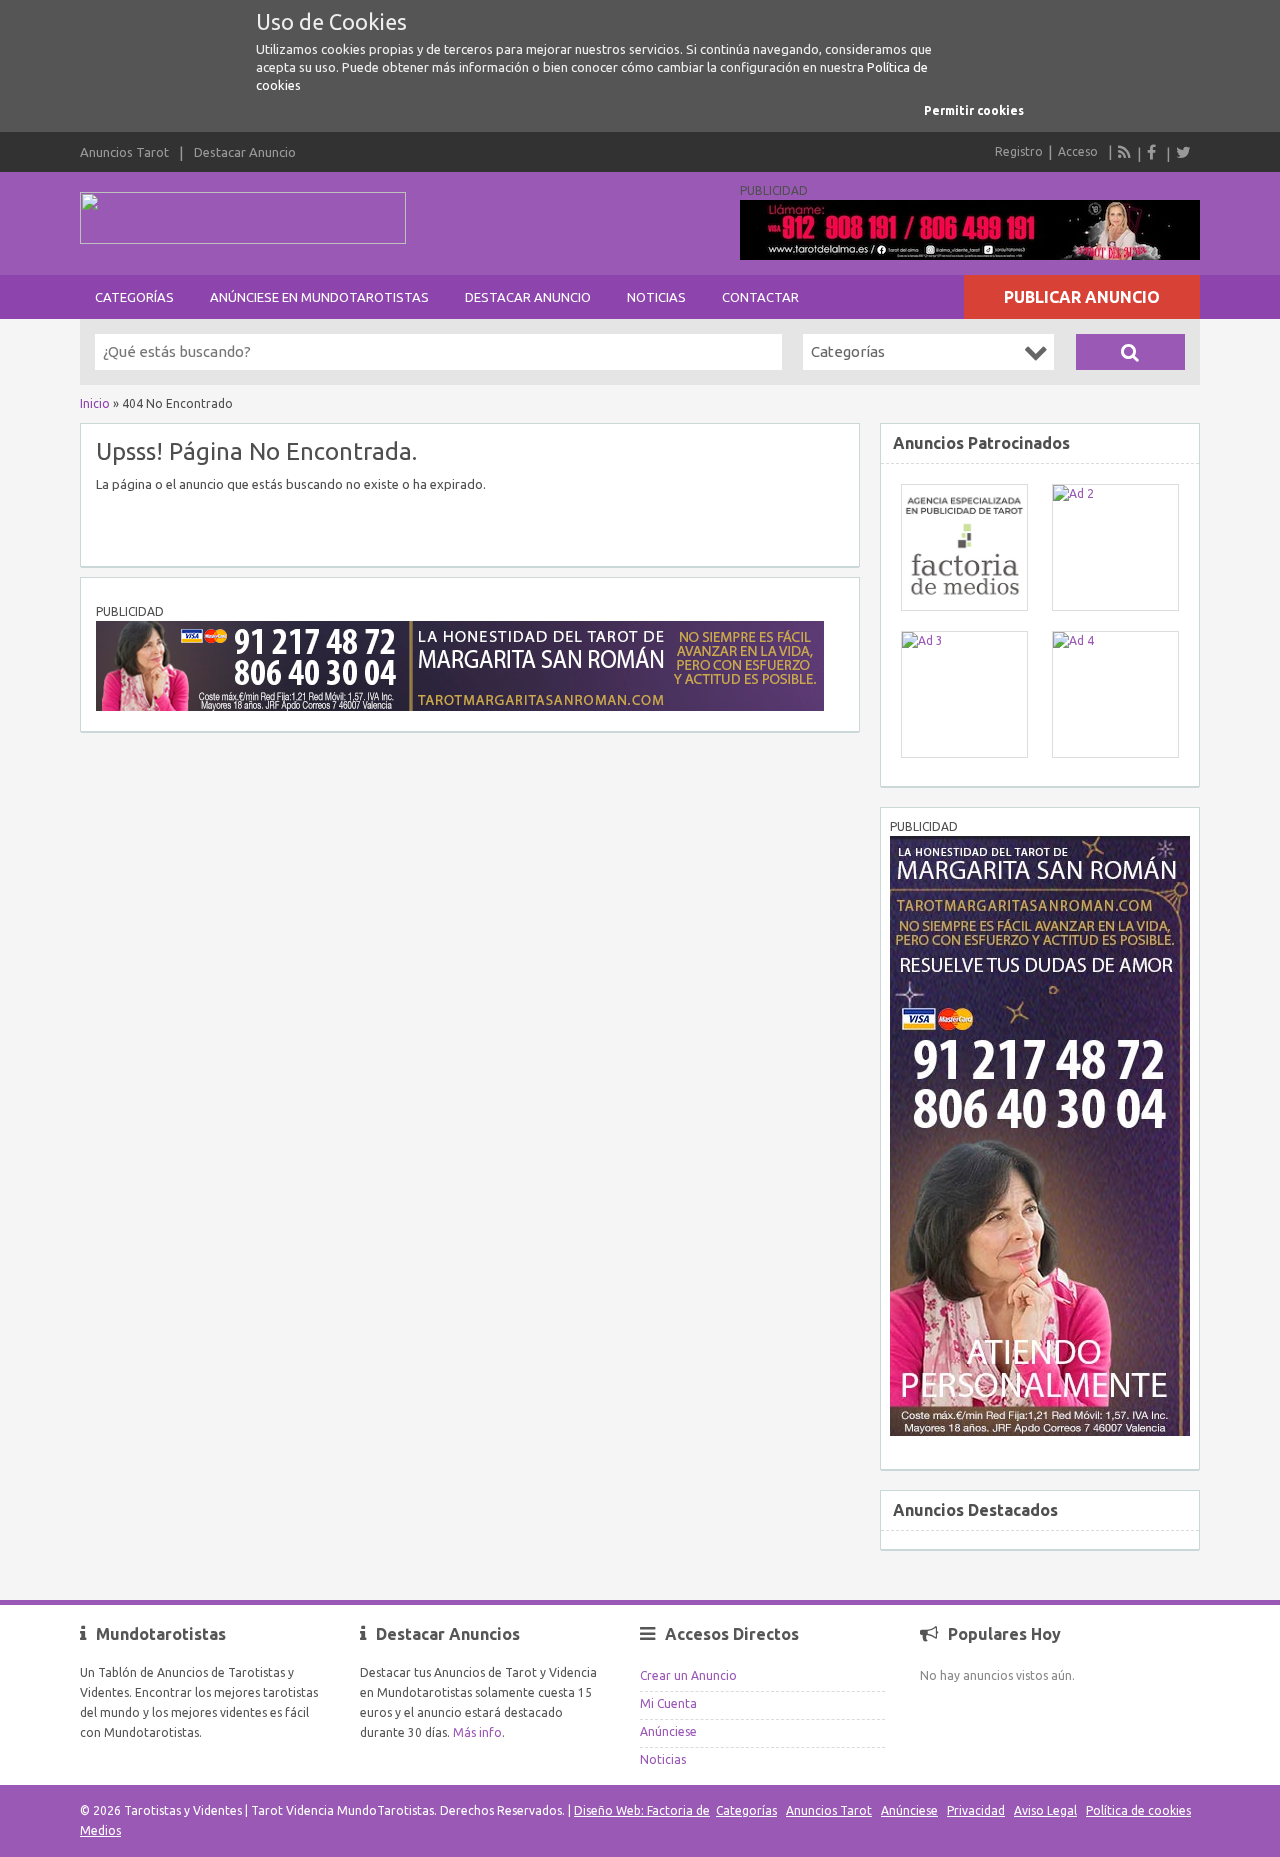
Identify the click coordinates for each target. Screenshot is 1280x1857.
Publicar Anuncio (1082, 297)
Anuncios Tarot (124, 152)
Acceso (1078, 151)
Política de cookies (1138, 1810)
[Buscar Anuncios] (1130, 352)
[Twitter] (1183, 152)
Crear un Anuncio (688, 1675)
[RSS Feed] (1125, 152)
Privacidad (976, 1810)
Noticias (656, 297)
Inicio (95, 403)
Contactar (760, 297)
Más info (477, 1732)
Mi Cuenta (668, 1703)
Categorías (134, 297)
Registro (1019, 151)
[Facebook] (1154, 152)
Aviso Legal (1045, 1810)
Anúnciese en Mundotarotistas (319, 297)
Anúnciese (668, 1731)
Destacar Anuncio (245, 152)
